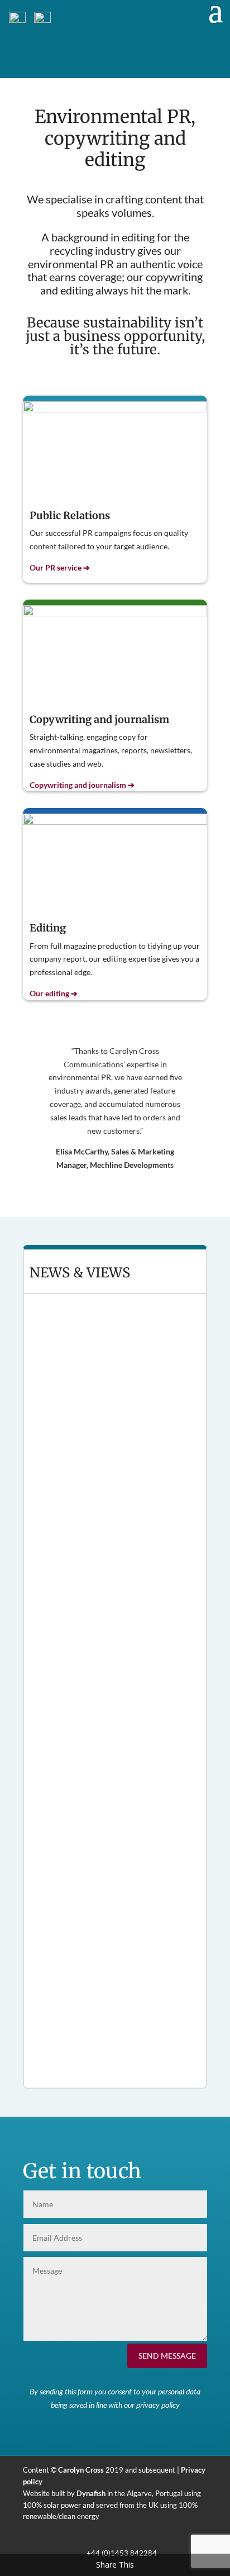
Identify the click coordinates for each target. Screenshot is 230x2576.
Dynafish (91, 2493)
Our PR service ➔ (60, 567)
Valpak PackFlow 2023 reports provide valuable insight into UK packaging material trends (108, 1547)
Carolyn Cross (81, 2470)
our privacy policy (152, 2405)
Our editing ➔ (54, 993)
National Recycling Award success (99, 1346)
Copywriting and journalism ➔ (82, 785)
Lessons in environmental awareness (104, 2038)
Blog (88, 2050)
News (83, 1359)
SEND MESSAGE (167, 2356)
